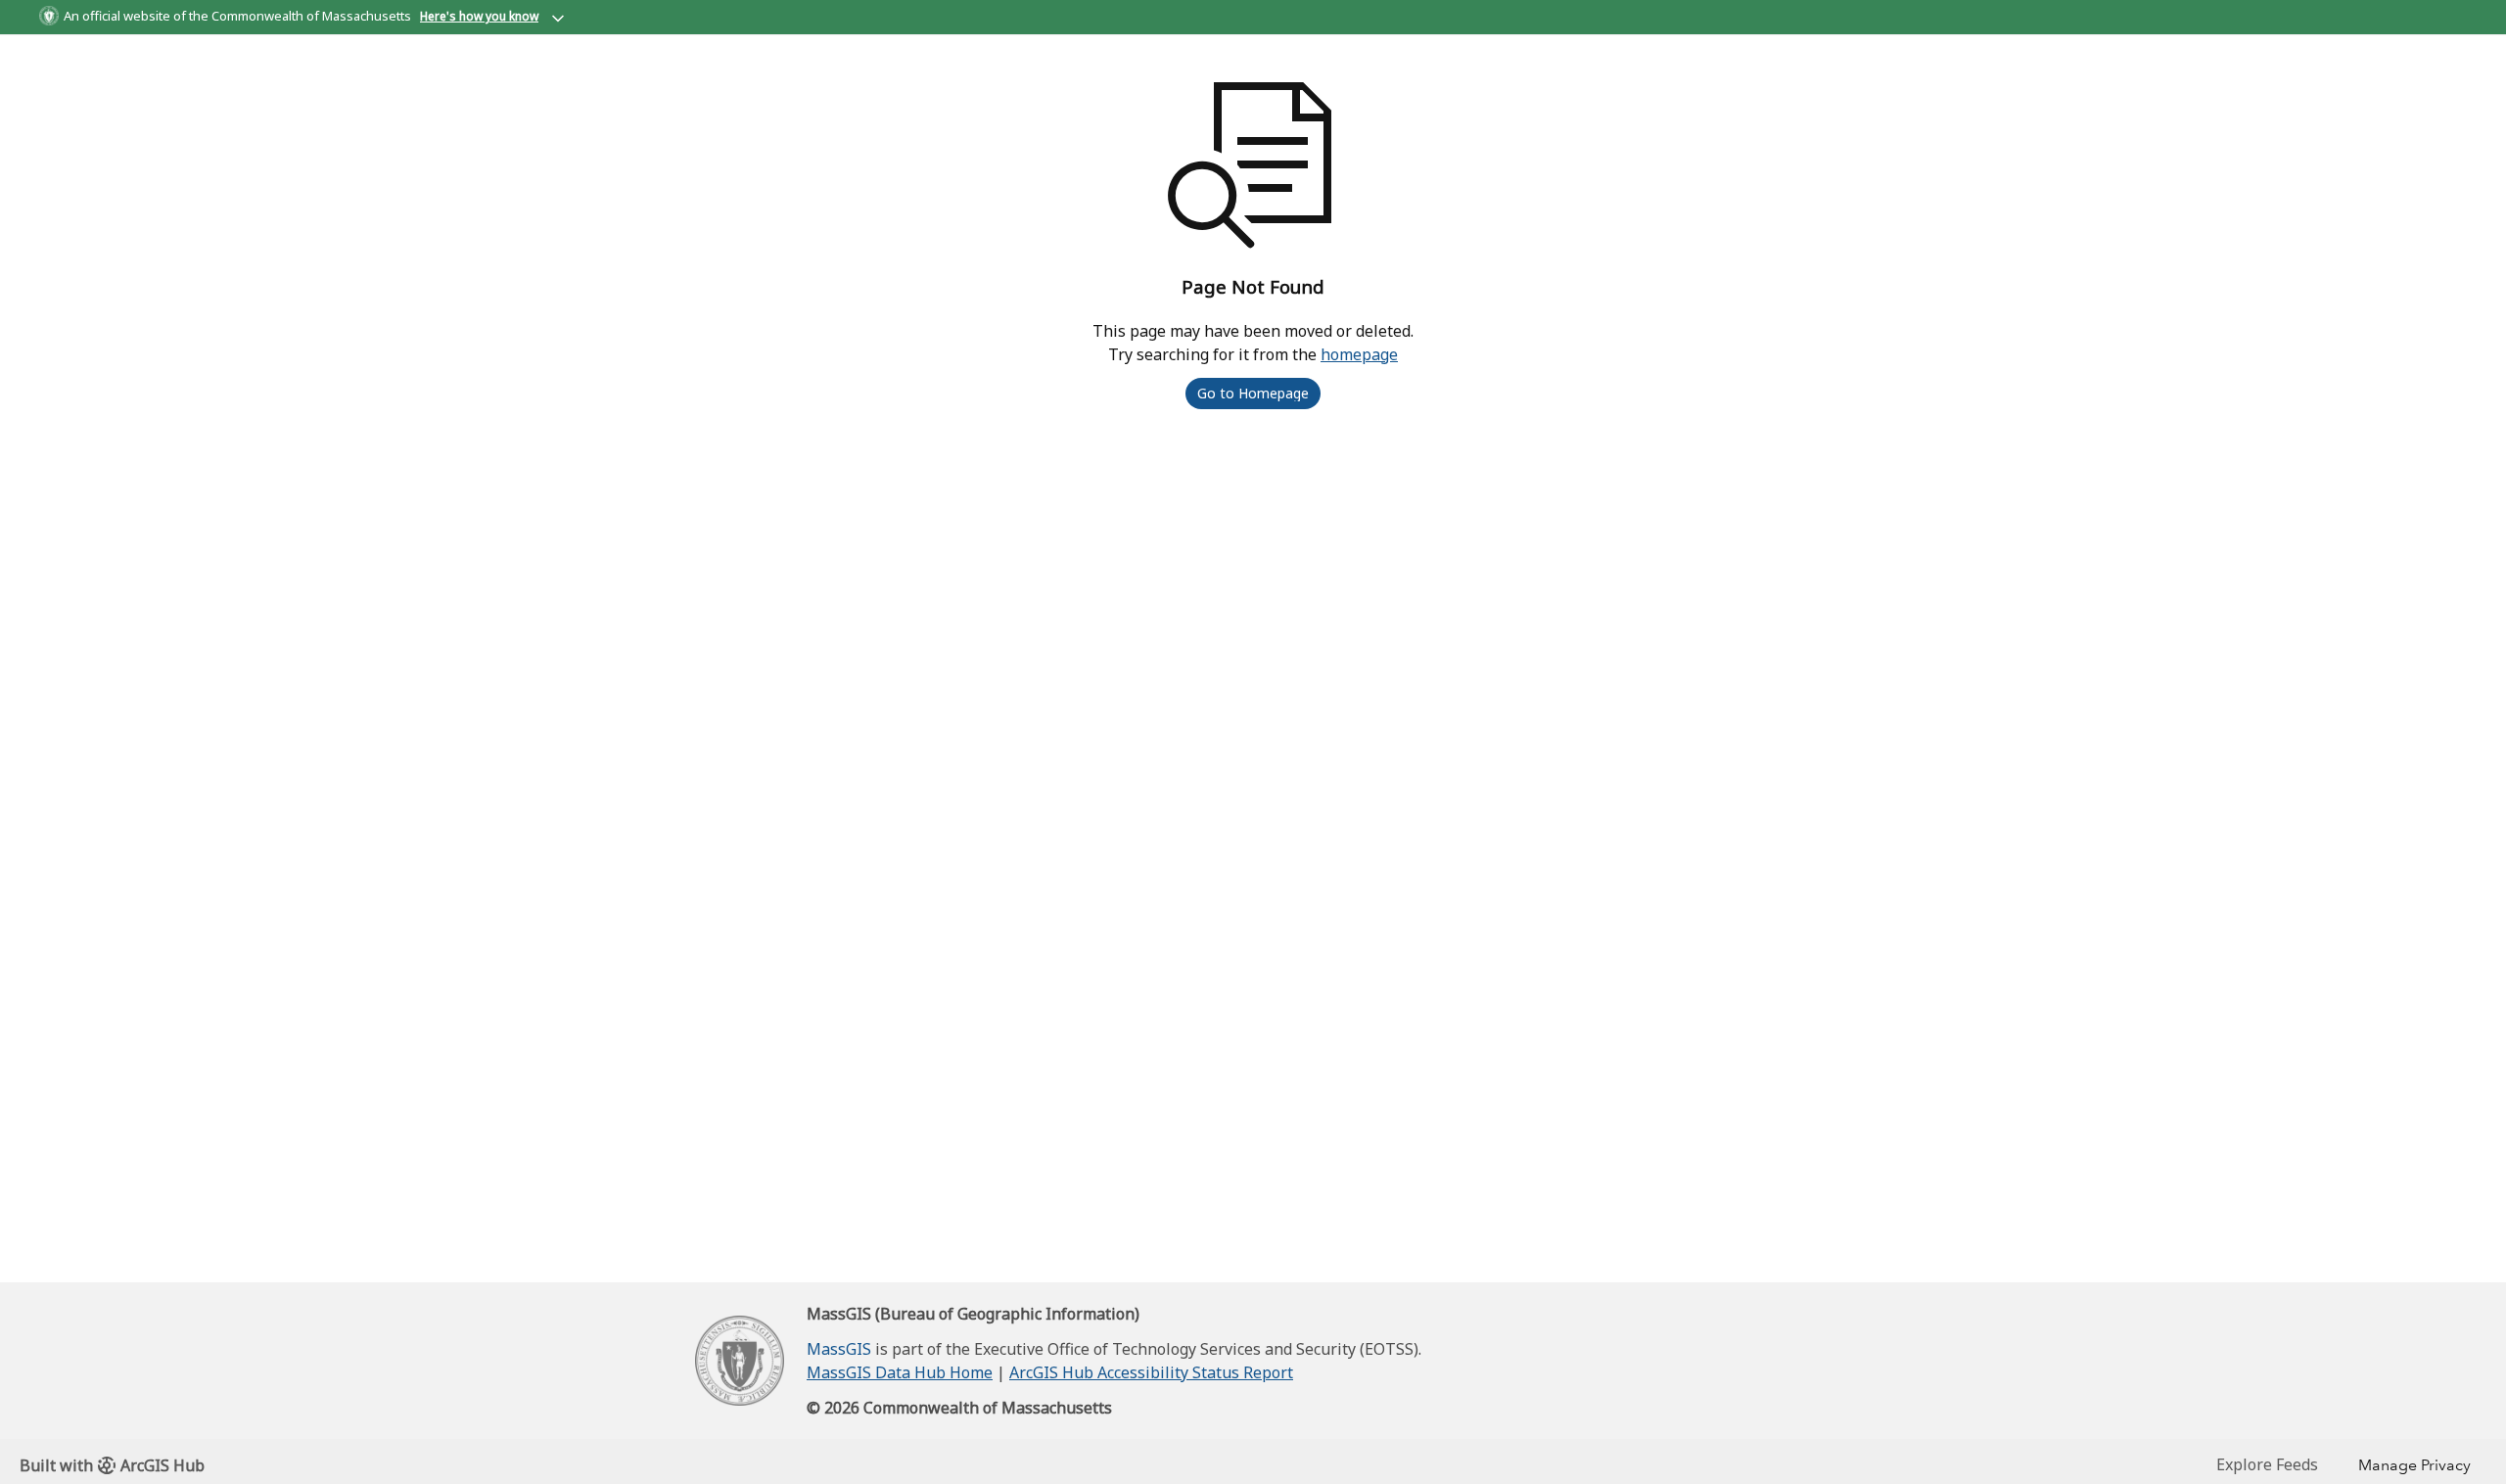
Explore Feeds (2267, 1464)
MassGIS (839, 1349)
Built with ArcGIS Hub (112, 1465)
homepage (1359, 354)
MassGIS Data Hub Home (900, 1372)
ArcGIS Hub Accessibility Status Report (1151, 1372)
